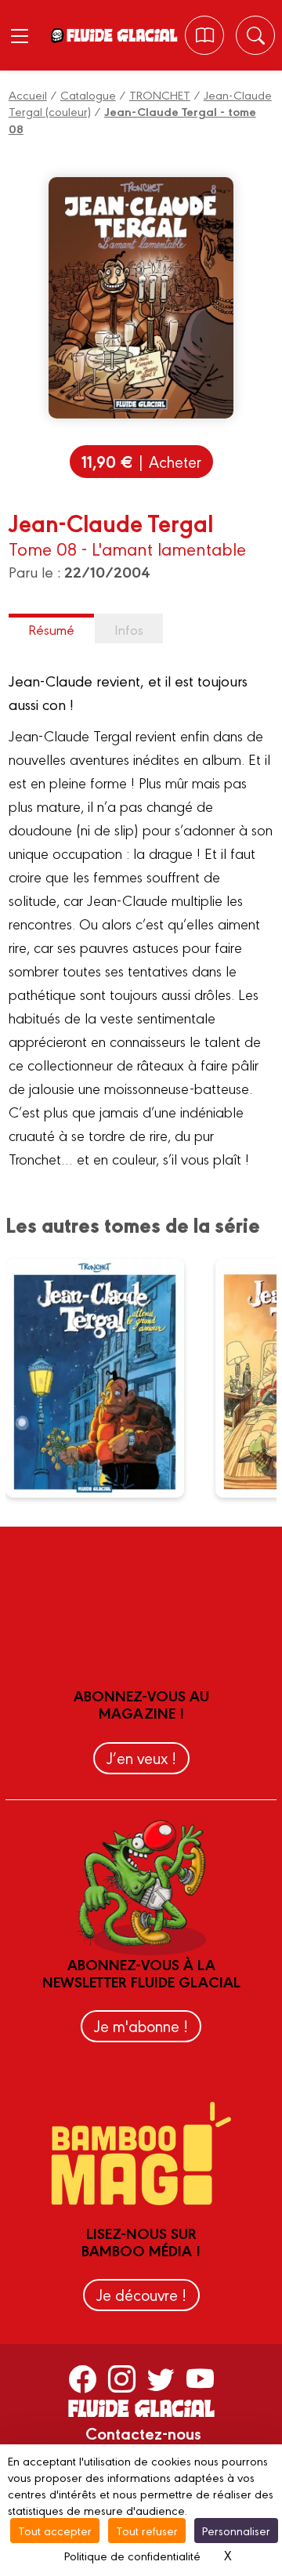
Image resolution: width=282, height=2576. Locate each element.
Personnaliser (236, 2530)
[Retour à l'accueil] (121, 35)
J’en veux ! (141, 1757)
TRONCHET (160, 94)
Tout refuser (147, 2530)
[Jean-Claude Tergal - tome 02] (105, 1378)
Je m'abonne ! (141, 2025)
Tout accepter (55, 2530)
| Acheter (141, 461)
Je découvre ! (141, 2294)
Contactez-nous (143, 2433)
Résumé (51, 629)
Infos (129, 629)
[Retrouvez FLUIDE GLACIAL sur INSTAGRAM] (122, 2378)
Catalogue (88, 94)
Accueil (28, 94)
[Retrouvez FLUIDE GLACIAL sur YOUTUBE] (200, 2378)
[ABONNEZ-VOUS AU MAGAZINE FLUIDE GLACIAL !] (205, 35)
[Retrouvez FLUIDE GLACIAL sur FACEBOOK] (83, 2378)
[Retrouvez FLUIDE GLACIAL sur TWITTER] (161, 2378)
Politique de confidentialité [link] (132, 2555)
